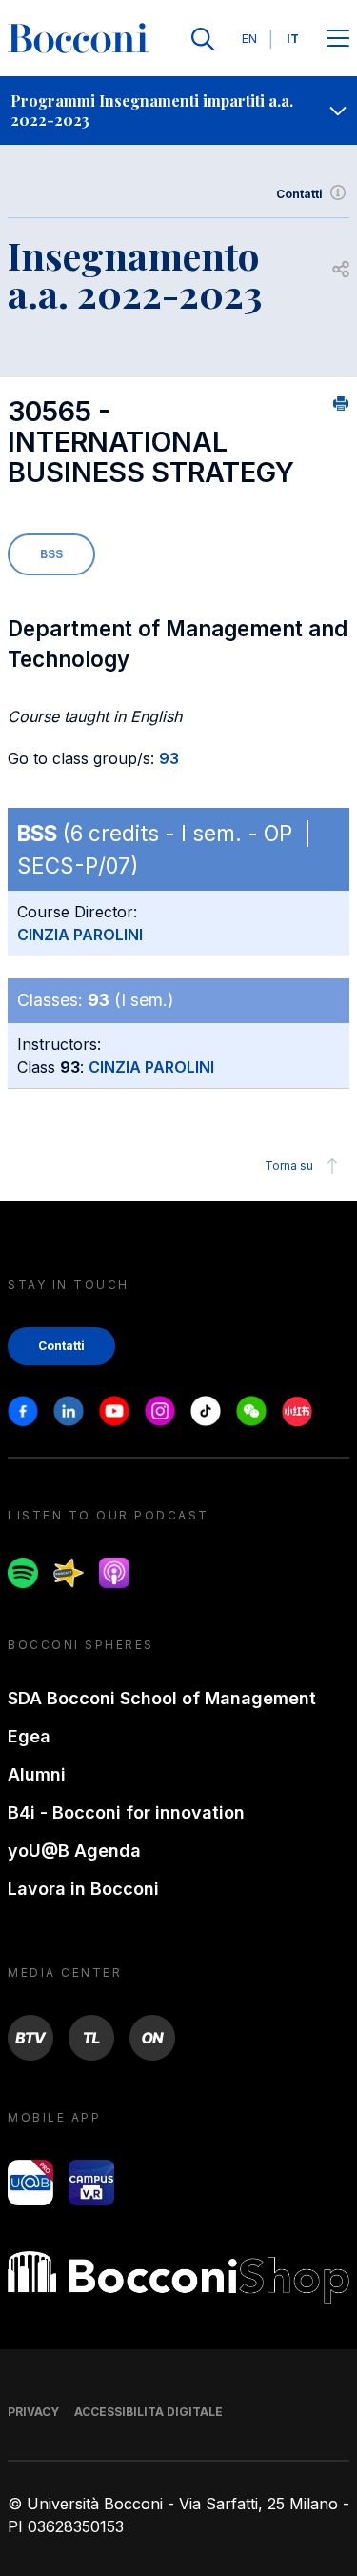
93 (169, 758)
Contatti (299, 194)
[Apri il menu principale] (338, 40)
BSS (51, 554)
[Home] (78, 39)
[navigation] (178, 111)
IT (293, 39)
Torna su (289, 1166)
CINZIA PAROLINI (80, 935)
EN (249, 39)
